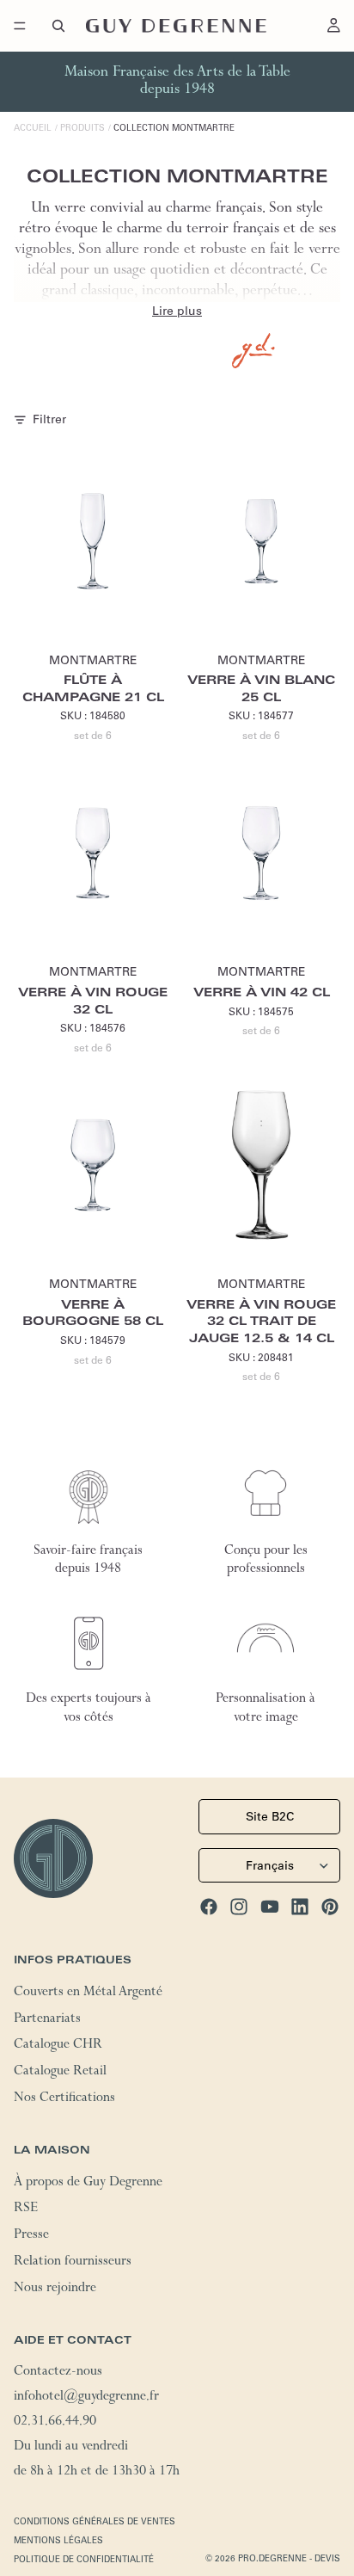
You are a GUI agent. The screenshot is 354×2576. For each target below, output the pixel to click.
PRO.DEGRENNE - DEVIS (289, 2558)
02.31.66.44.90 (55, 2423)
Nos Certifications (64, 2099)
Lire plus (177, 311)
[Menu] (20, 26)
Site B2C (270, 1816)
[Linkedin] (300, 1907)
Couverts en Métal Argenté (88, 1993)
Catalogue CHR (58, 2046)
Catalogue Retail (60, 2073)
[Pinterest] (330, 1907)
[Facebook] (209, 1907)
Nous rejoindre (55, 2289)
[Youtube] (270, 1907)
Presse (31, 2236)
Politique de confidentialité (84, 2559)
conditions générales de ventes (95, 2521)
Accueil (33, 128)
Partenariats (47, 2019)
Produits (82, 128)
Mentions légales (58, 2540)
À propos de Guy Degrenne (88, 2183)
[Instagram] (239, 1907)
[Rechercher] (58, 26)
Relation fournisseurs (73, 2263)
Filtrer (49, 419)
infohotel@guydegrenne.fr (86, 2398)
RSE (26, 2209)
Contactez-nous (58, 2373)
